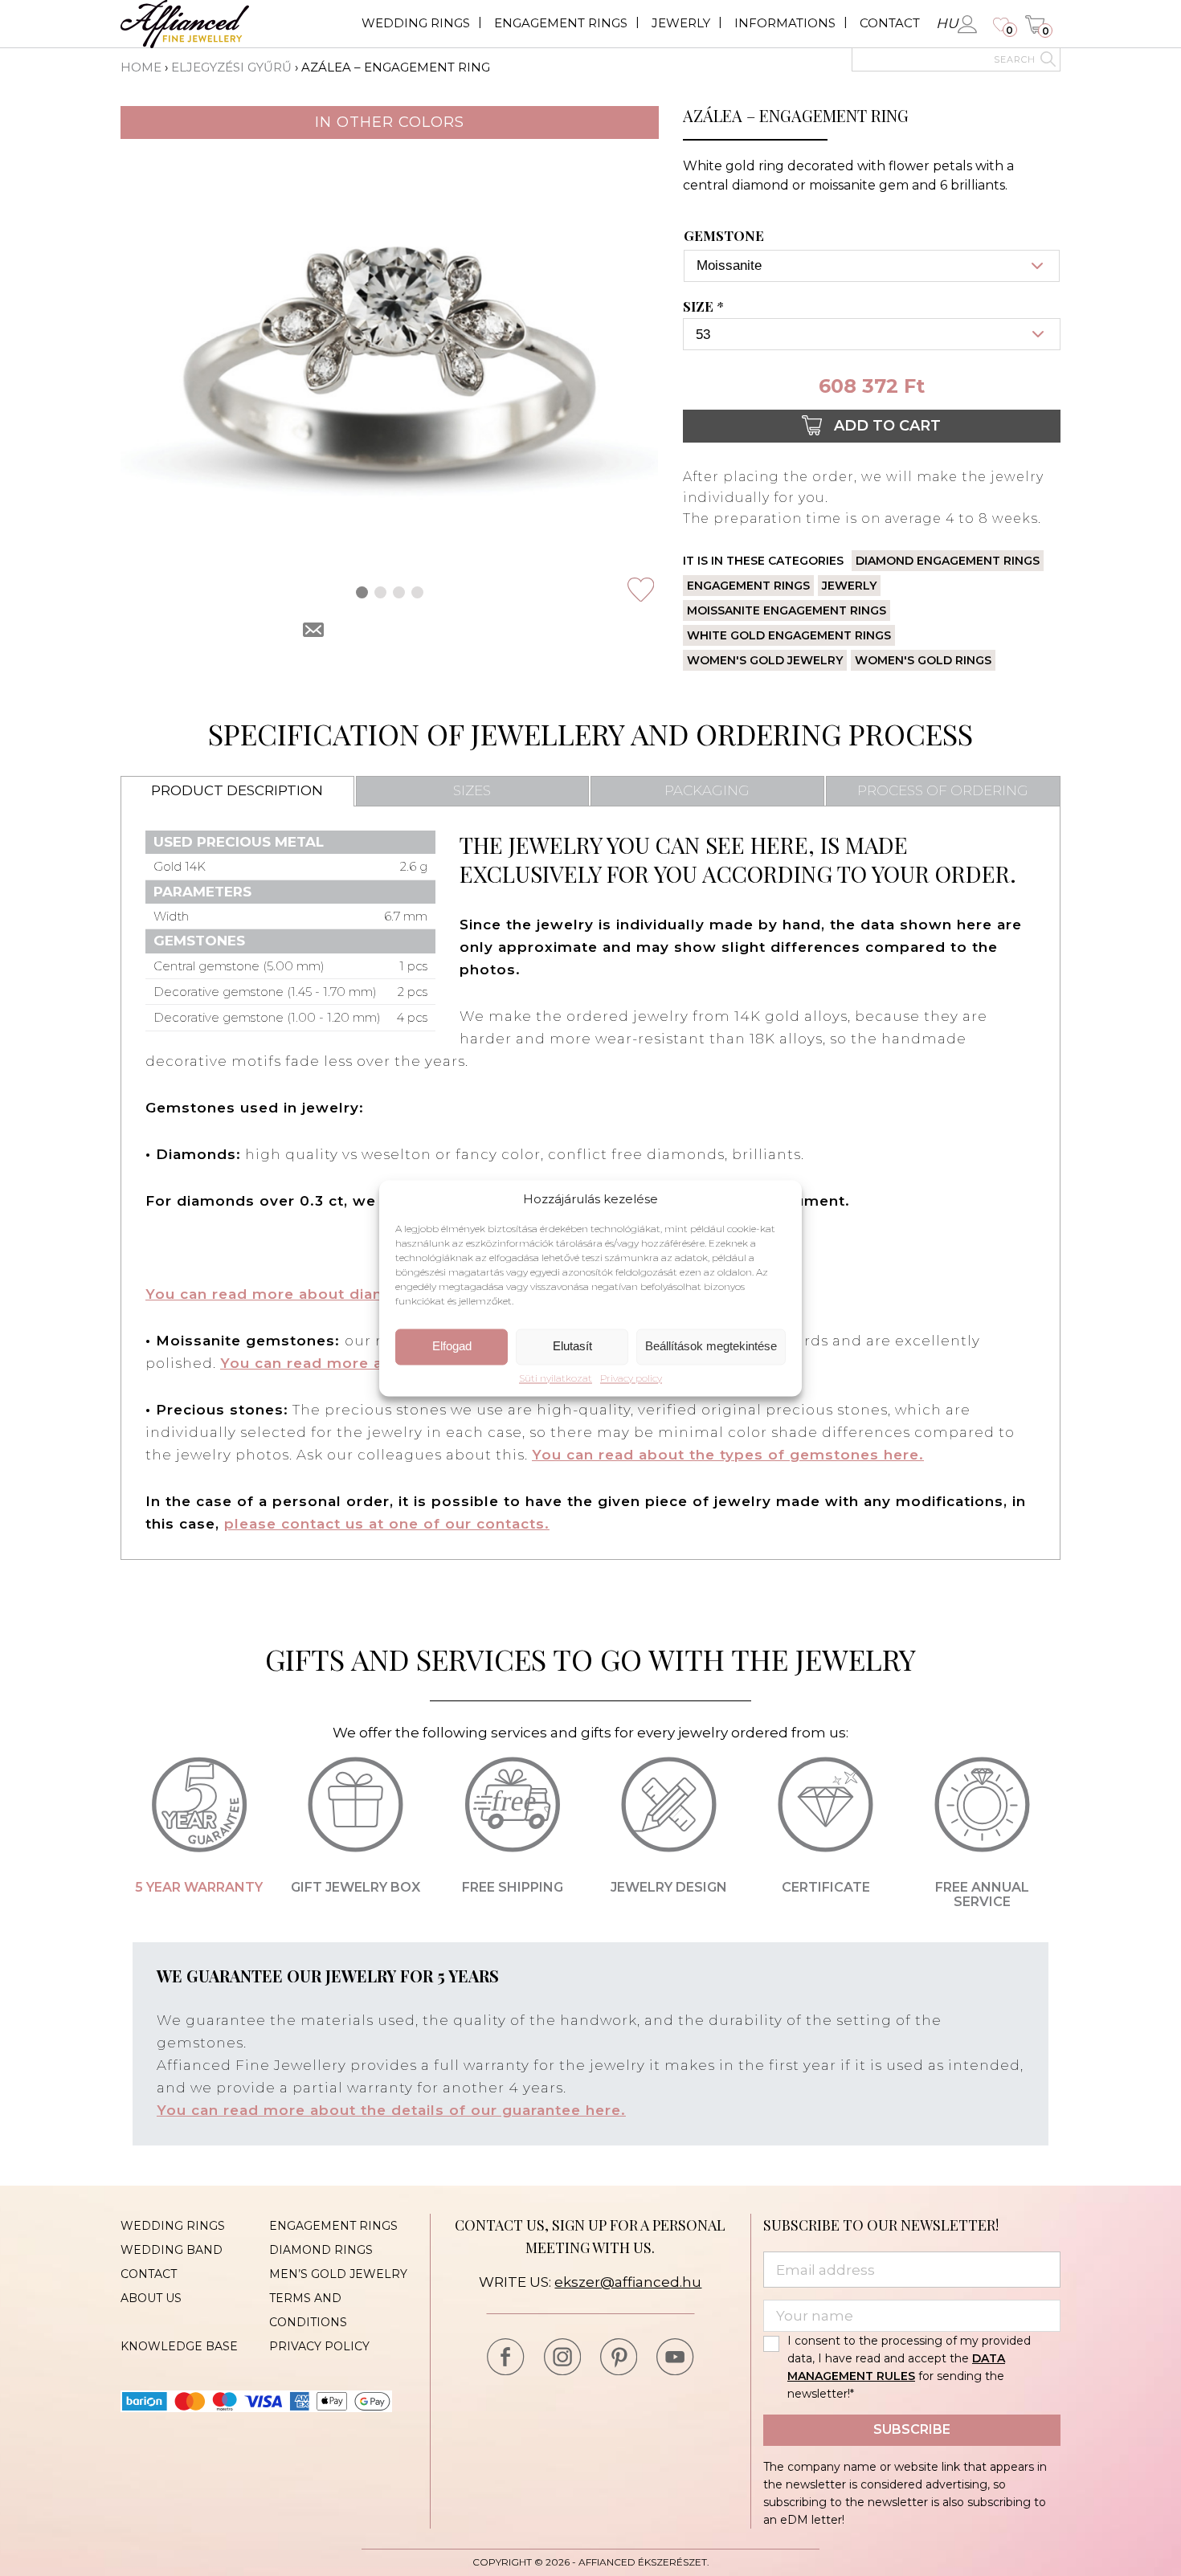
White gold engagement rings (789, 635)
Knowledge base (179, 2346)
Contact (890, 23)
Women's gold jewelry (765, 660)
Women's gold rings (923, 660)
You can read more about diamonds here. (309, 1294)
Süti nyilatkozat (556, 1378)
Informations (785, 23)
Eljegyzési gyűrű (231, 67)
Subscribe (912, 2429)
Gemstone (724, 236)
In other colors (390, 122)
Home (141, 67)
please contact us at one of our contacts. (387, 1524)
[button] (362, 592)
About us (151, 2298)
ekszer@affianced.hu (628, 2282)
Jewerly (681, 23)
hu (947, 23)
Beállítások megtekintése (711, 1347)
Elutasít (572, 1347)
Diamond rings (321, 2250)
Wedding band (172, 2250)
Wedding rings (416, 23)
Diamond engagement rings (948, 561)
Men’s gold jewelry (338, 2274)
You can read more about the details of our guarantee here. (391, 2110)
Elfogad (452, 1347)
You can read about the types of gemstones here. (728, 1455)
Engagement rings (561, 23)
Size (703, 307)
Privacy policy (631, 1378)
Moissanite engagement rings (787, 610)
